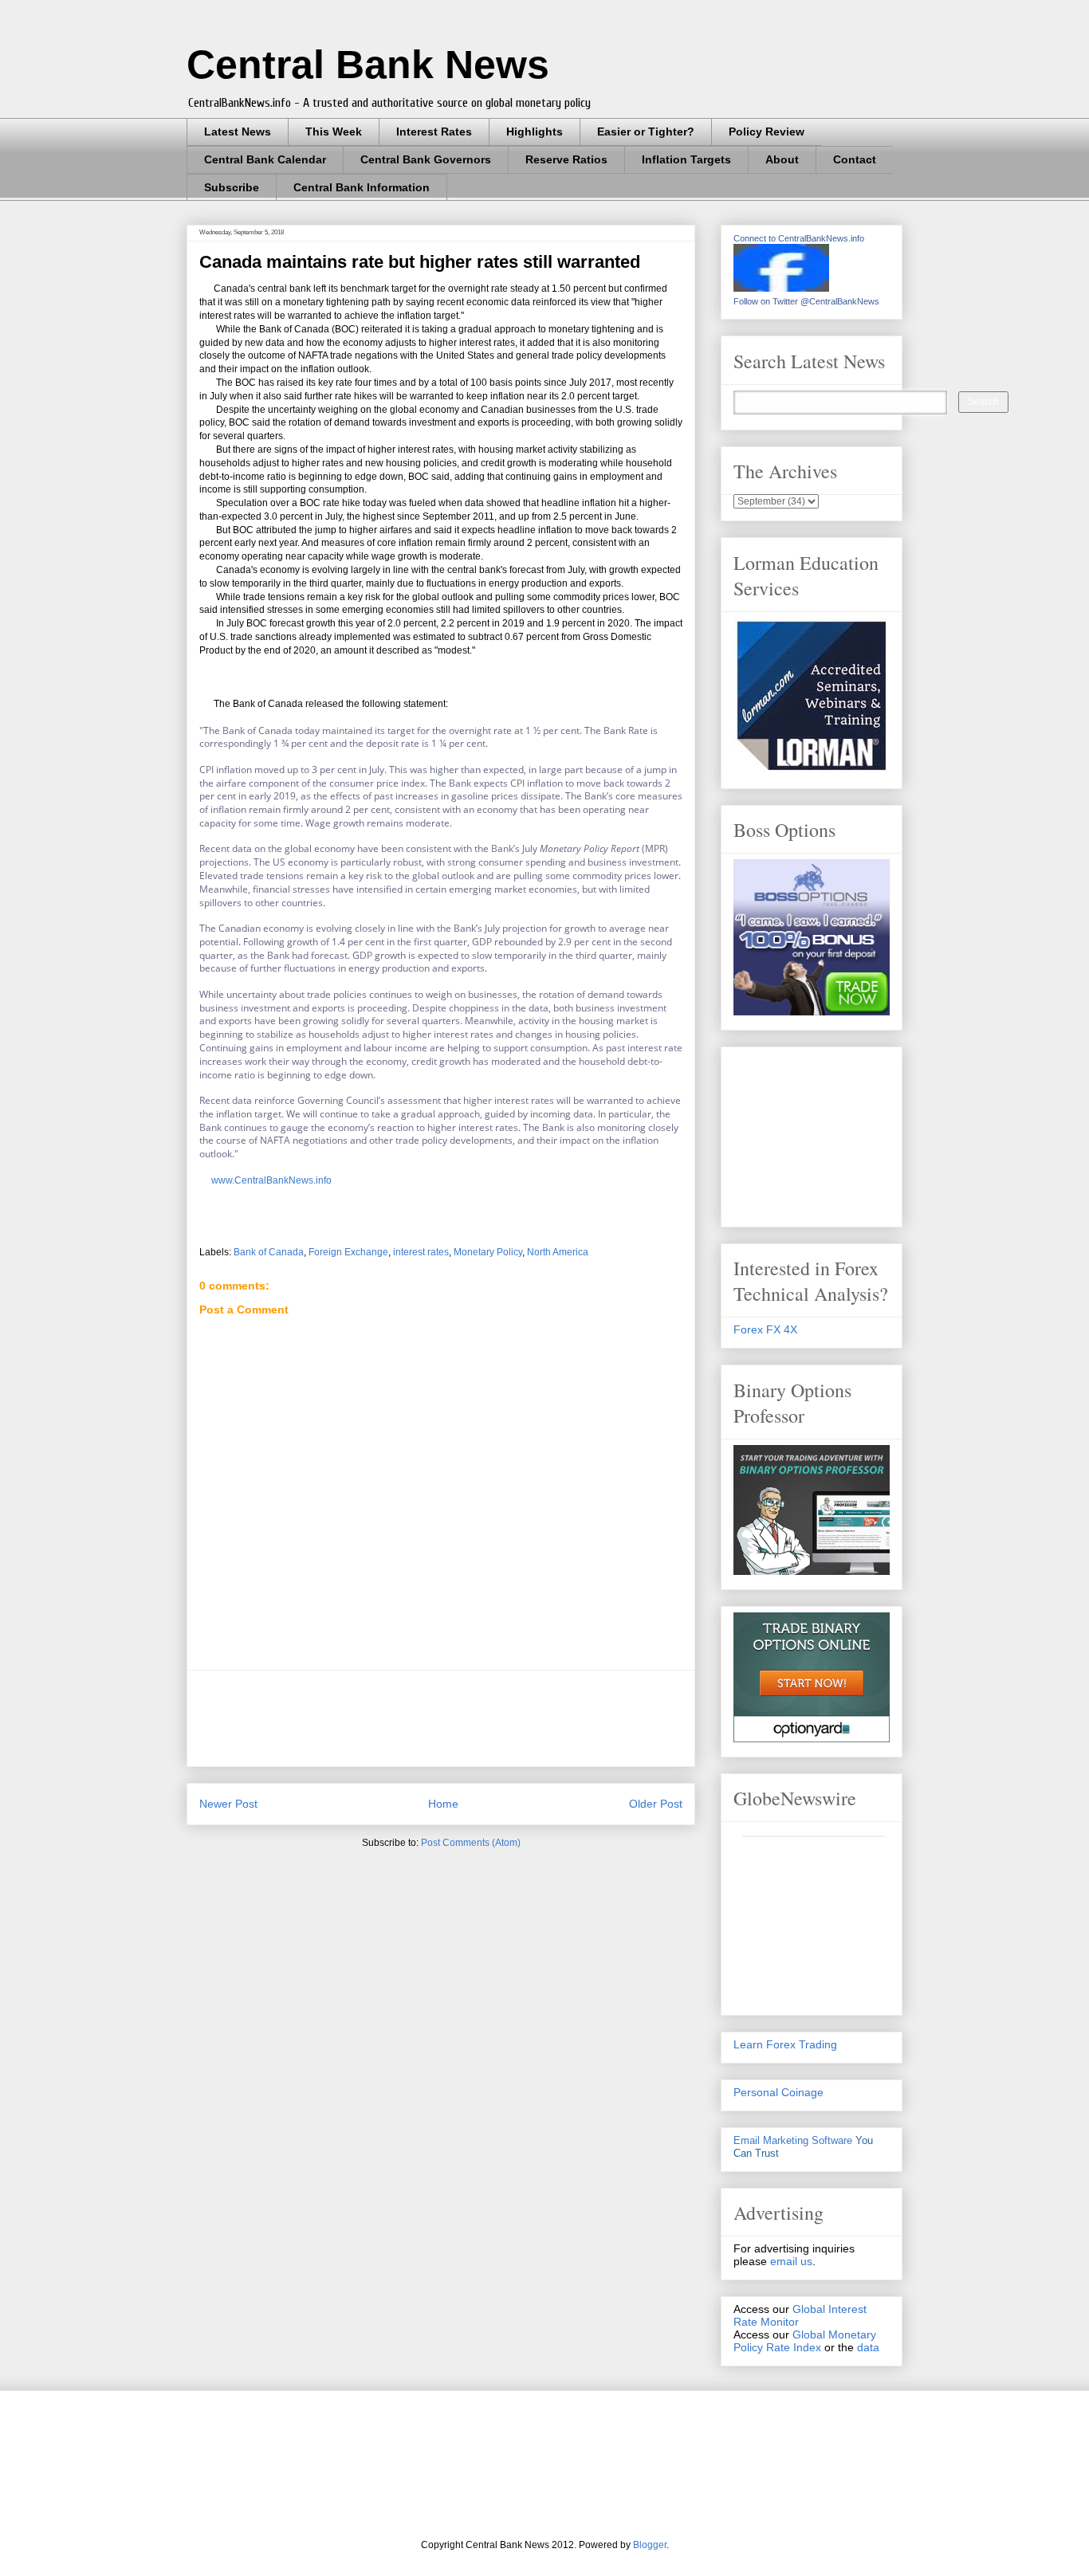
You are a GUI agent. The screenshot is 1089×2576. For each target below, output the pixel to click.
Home (443, 1804)
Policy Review (767, 132)
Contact (855, 159)
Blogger (650, 2545)
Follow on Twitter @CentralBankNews (806, 301)
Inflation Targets (686, 159)
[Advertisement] (489, 1718)
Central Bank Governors (426, 159)
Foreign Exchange (348, 1252)
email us (791, 2261)
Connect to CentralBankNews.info (799, 238)
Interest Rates (434, 132)
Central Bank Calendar (265, 159)
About (782, 159)
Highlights (535, 132)
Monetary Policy (488, 1252)
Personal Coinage (778, 2092)
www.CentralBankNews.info (271, 1180)
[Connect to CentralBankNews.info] (781, 288)
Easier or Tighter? (646, 132)
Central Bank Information (362, 187)
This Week (334, 132)
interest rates (421, 1252)
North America (558, 1252)
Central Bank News (368, 65)
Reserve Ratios (566, 159)
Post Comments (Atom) (471, 1843)
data (868, 2347)
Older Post (656, 1804)
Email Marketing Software (793, 2140)
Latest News (238, 132)
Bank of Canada (269, 1252)
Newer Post (228, 1804)
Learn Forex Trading (785, 2044)
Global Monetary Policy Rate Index (805, 2341)
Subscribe (232, 187)
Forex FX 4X (765, 1329)
